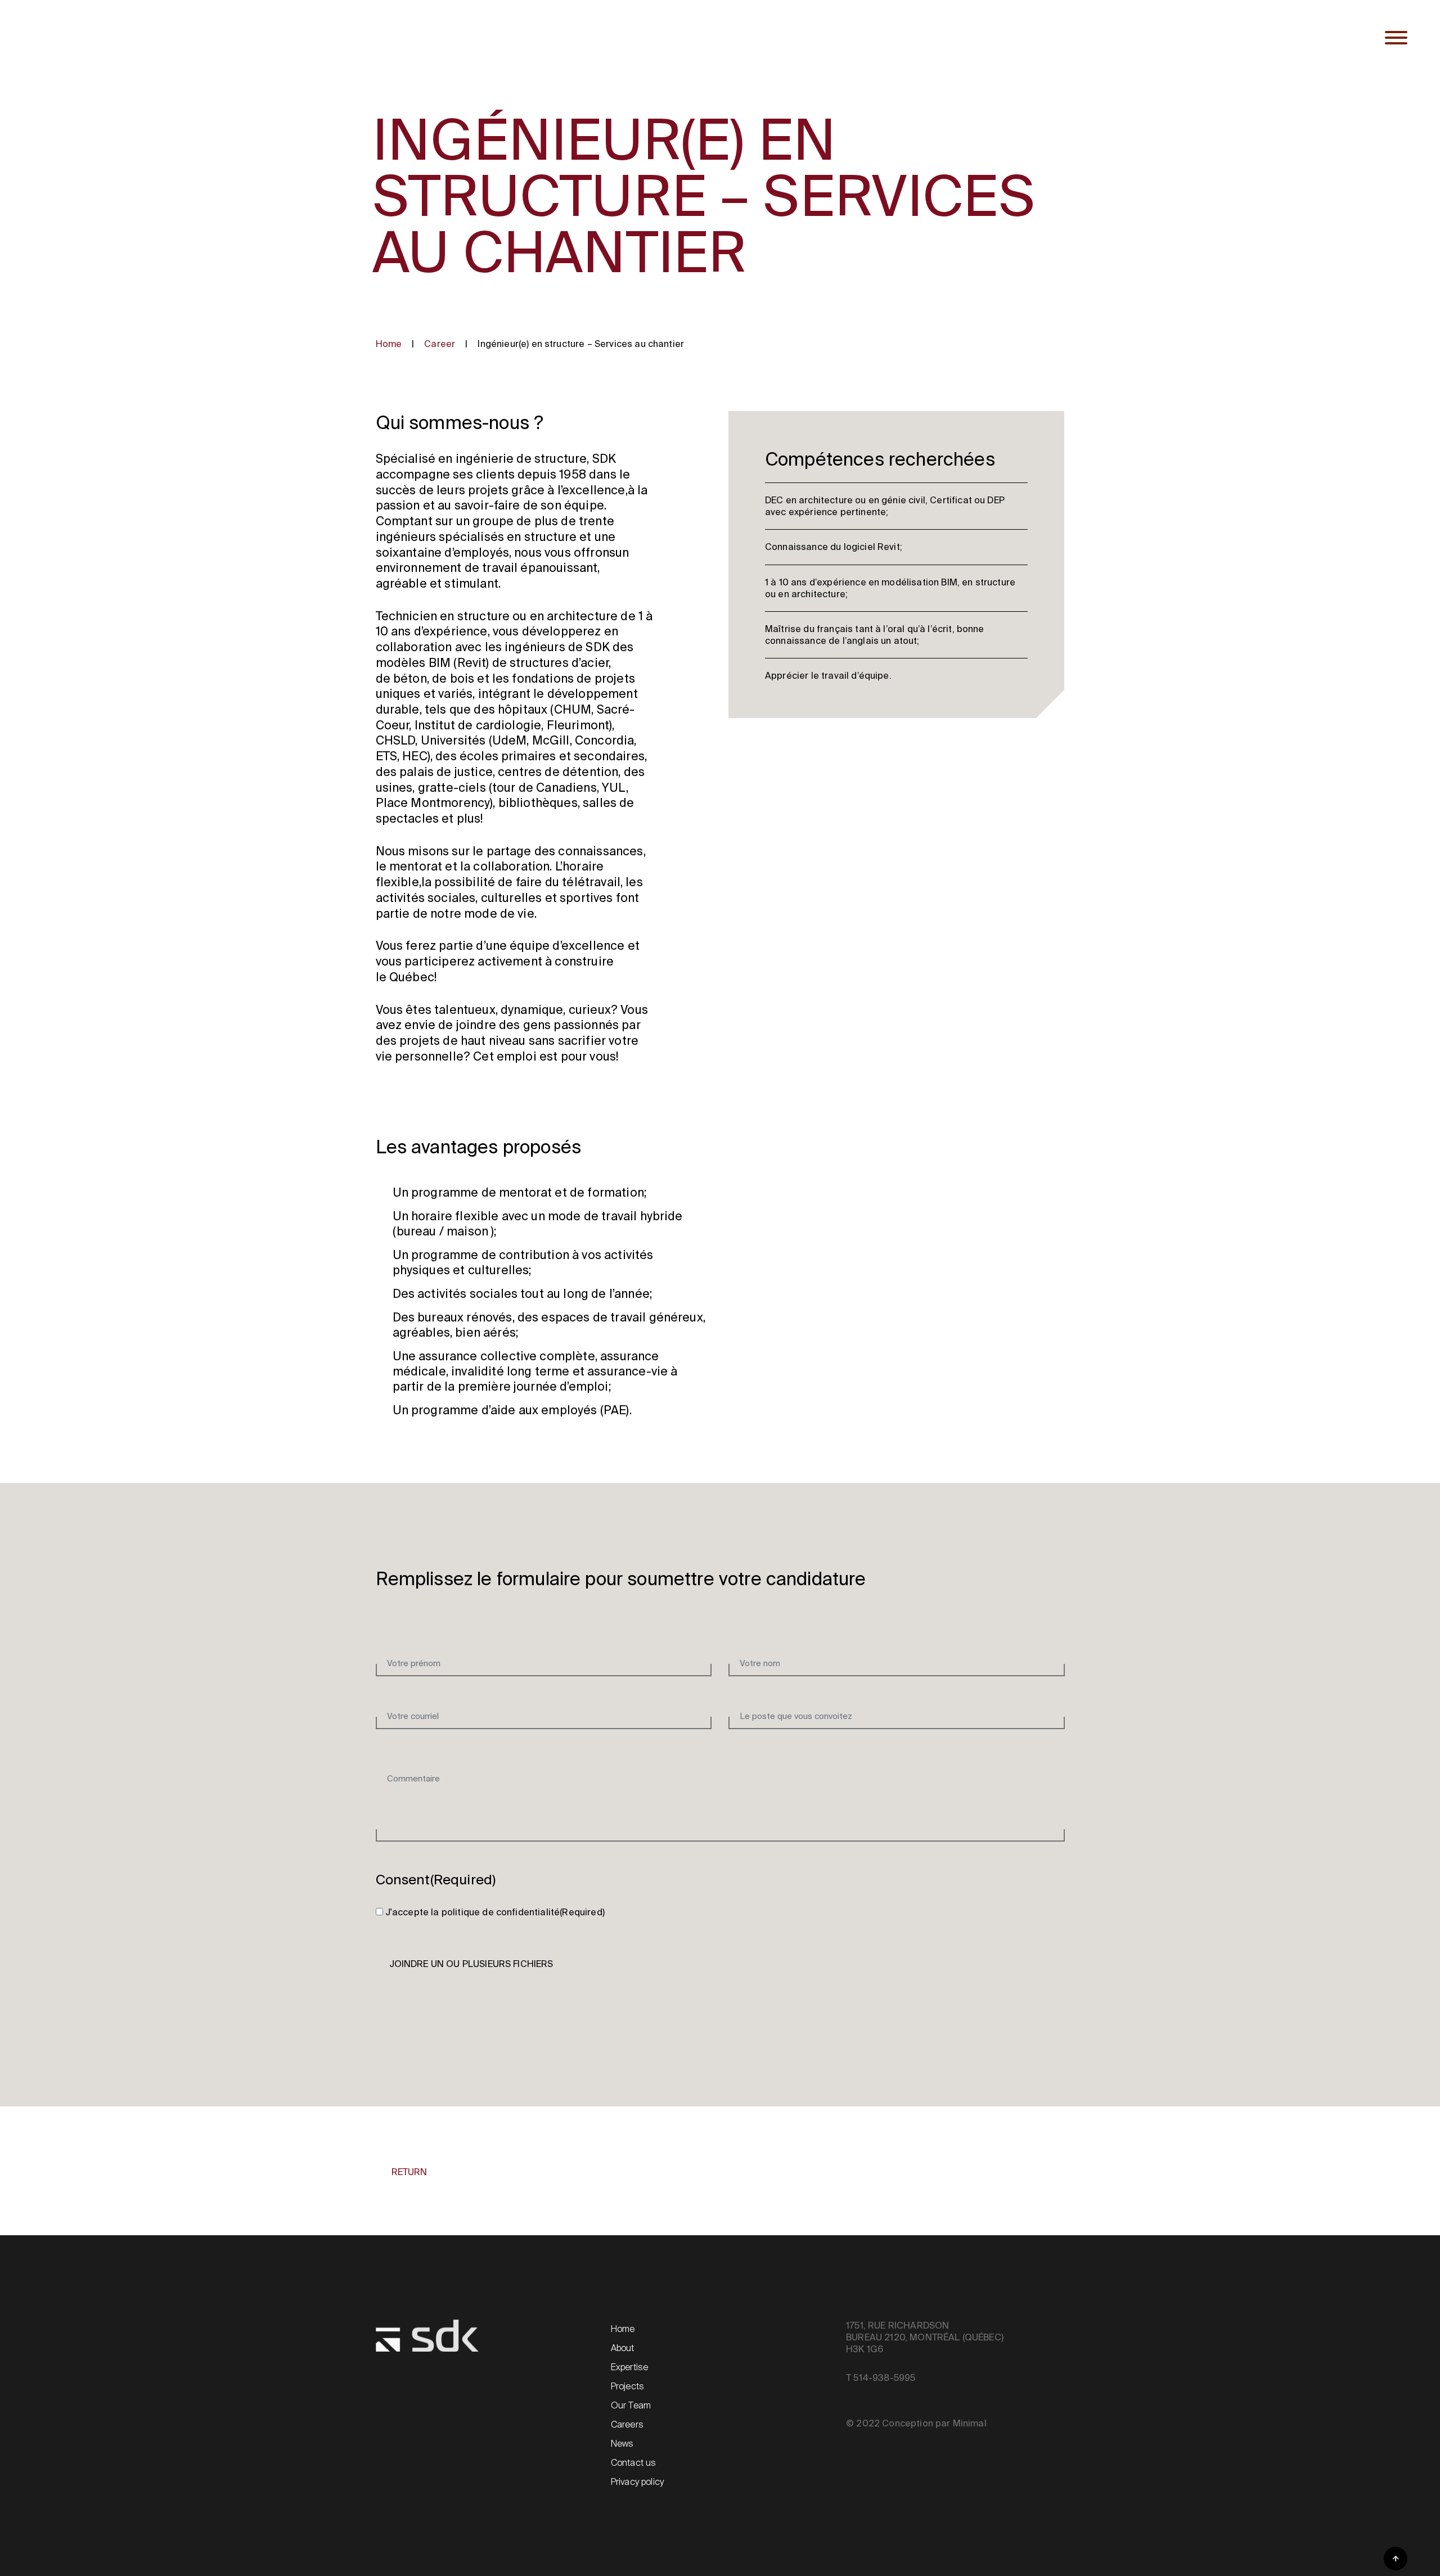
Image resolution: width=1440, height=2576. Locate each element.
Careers (627, 2424)
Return (409, 2172)
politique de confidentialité (501, 1912)
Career (440, 344)
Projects (627, 2386)
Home (389, 344)
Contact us (634, 2463)
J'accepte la (495, 1912)
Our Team (631, 2405)
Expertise (629, 2367)
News (622, 2444)
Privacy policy (637, 2482)
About (623, 2348)
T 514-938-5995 (881, 2378)
